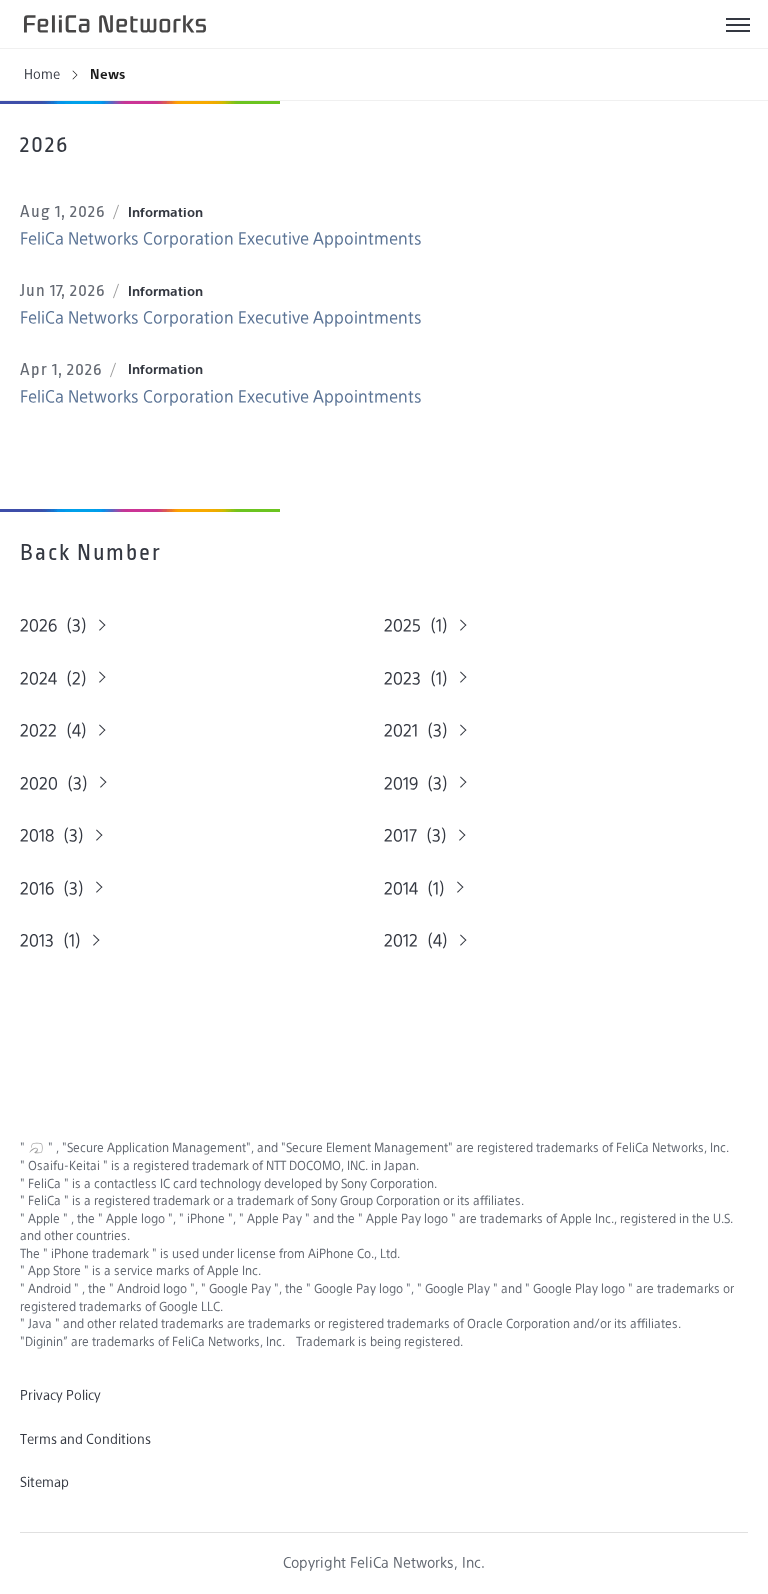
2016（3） (56, 888)
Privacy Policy (60, 1395)
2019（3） (420, 783)
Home (42, 74)
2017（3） (420, 835)
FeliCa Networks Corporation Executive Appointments (221, 238)
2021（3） (420, 730)
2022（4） (58, 730)
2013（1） (55, 940)
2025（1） (420, 625)
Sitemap (44, 1482)
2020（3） (58, 783)
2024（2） (58, 678)
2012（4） (420, 940)
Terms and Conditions (85, 1439)
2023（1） (420, 678)
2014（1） (419, 888)
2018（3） (56, 835)
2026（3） (58, 625)
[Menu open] (738, 24)
